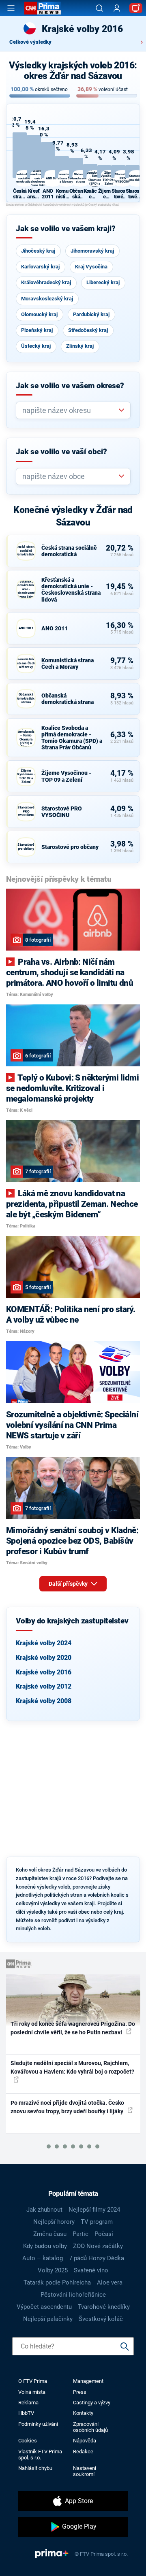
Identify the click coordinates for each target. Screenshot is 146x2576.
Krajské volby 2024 (44, 1643)
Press (80, 2392)
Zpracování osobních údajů (90, 2427)
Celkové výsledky (30, 42)
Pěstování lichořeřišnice (73, 2295)
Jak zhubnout (44, 2210)
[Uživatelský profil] (117, 8)
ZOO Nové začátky (98, 2246)
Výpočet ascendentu (44, 2307)
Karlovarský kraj (40, 267)
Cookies (28, 2441)
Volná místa (32, 2392)
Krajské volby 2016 (44, 1672)
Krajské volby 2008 (44, 1701)
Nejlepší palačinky (48, 2319)
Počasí (104, 2234)
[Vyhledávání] (99, 8)
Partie (81, 2234)
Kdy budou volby (45, 2246)
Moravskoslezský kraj (47, 299)
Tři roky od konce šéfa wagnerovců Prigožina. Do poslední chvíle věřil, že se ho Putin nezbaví (73, 2028)
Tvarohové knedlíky (104, 2307)
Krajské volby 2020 (44, 1658)
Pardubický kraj (91, 314)
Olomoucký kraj (39, 314)
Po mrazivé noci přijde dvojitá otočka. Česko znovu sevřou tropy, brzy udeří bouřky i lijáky (68, 2107)
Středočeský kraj (88, 330)
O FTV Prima (33, 2381)
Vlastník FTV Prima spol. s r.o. (40, 2455)
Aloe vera (110, 2282)
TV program (97, 2222)
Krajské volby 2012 (44, 1686)
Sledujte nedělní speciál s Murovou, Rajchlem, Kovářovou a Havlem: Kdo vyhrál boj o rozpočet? (72, 2067)
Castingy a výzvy (92, 2403)
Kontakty (83, 2413)
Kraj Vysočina (91, 267)
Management (88, 2381)
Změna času (50, 2234)
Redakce (83, 2452)
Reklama (28, 2403)
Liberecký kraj (103, 282)
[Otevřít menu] (11, 8)
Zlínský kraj (80, 346)
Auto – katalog (43, 2258)
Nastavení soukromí (85, 2471)
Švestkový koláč (101, 2319)
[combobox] (70, 410)
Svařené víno (91, 2270)
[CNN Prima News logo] (43, 8)
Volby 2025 (53, 2270)
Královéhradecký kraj (46, 282)
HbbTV (26, 2413)
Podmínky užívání (38, 2424)
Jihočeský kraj (38, 251)
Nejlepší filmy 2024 (94, 2210)
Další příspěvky (69, 1584)
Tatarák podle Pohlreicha (57, 2282)
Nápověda (85, 2441)
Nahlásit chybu (35, 2468)
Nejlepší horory (54, 2222)
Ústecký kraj (36, 346)
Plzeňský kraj (37, 330)
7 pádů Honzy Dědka (97, 2258)
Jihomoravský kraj (92, 251)
